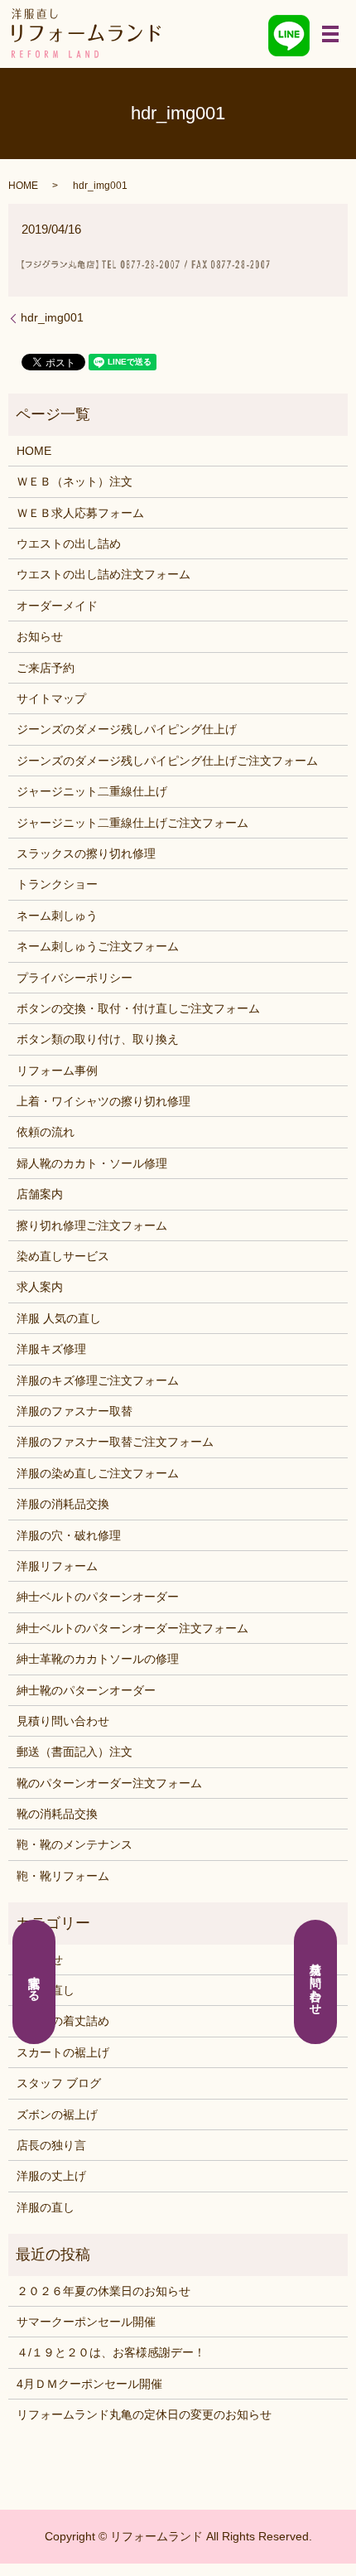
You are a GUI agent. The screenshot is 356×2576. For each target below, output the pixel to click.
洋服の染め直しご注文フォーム (98, 1473)
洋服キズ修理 (51, 1349)
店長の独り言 (51, 2145)
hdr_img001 (52, 317)
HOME (23, 186)
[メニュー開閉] (330, 34)
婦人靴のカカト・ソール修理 (92, 1163)
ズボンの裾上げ (57, 2114)
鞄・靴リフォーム (63, 1876)
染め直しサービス (63, 1256)
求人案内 (40, 1287)
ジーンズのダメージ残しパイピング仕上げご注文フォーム (167, 761)
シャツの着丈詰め (63, 2021)
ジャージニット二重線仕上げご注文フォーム (132, 823)
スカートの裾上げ (63, 2052)
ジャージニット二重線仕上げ (92, 791)
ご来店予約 (46, 668)
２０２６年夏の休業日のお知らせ (103, 2291)
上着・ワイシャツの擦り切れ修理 (103, 1101)
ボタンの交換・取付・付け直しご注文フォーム (138, 1008)
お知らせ (40, 636)
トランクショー (57, 884)
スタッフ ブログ (59, 2083)
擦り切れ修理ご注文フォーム (92, 1225)
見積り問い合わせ (63, 1721)
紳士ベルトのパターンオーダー (98, 1597)
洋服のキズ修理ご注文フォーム (98, 1380)
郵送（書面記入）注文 (75, 1752)
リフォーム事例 (57, 1071)
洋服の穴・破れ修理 (69, 1535)
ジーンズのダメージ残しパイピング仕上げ (127, 729)
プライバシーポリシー (75, 978)
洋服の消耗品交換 (63, 1504)
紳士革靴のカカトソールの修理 (98, 1659)
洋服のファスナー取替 (75, 1411)
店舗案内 (40, 1194)
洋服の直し (46, 2207)
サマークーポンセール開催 (86, 2322)
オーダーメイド (57, 606)
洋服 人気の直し (59, 1318)
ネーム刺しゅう (57, 916)
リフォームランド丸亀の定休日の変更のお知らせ (144, 2414)
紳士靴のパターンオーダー (86, 1690)
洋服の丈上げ (51, 2176)
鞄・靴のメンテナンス (75, 1844)
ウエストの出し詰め (69, 544)
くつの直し (46, 1990)
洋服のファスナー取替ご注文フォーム (115, 1442)
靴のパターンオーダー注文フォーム (109, 1783)
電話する (35, 1982)
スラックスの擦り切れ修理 (86, 853)
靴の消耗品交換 (57, 1814)
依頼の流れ (46, 1132)
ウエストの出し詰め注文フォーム (103, 574)
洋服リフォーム (57, 1566)
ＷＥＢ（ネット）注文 (75, 481)
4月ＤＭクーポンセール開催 (89, 2384)
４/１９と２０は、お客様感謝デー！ (111, 2352)
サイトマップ (51, 698)
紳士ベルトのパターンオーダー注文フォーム (132, 1628)
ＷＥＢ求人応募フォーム (80, 513)
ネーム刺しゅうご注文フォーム (98, 946)
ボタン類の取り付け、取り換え (98, 1039)
